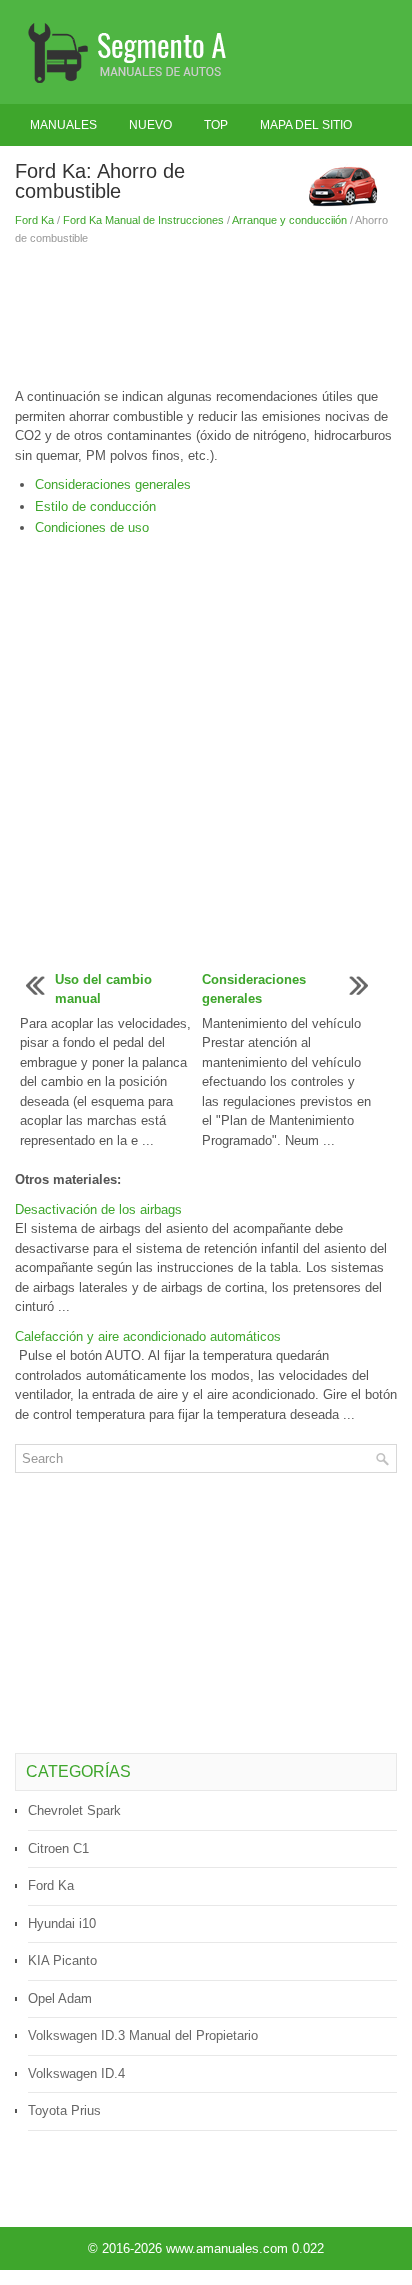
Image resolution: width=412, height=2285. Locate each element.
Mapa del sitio (306, 125)
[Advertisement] (206, 317)
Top (216, 125)
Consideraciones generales (113, 484)
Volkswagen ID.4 (76, 2073)
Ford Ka (34, 220)
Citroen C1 (58, 1848)
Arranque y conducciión (289, 220)
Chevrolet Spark (74, 1810)
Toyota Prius (64, 2110)
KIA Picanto (62, 1960)
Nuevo (150, 125)
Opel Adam (60, 1998)
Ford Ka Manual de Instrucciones (143, 220)
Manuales (63, 125)
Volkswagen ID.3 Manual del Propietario (143, 2035)
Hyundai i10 (62, 1923)
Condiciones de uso (92, 527)
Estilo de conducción (95, 506)
